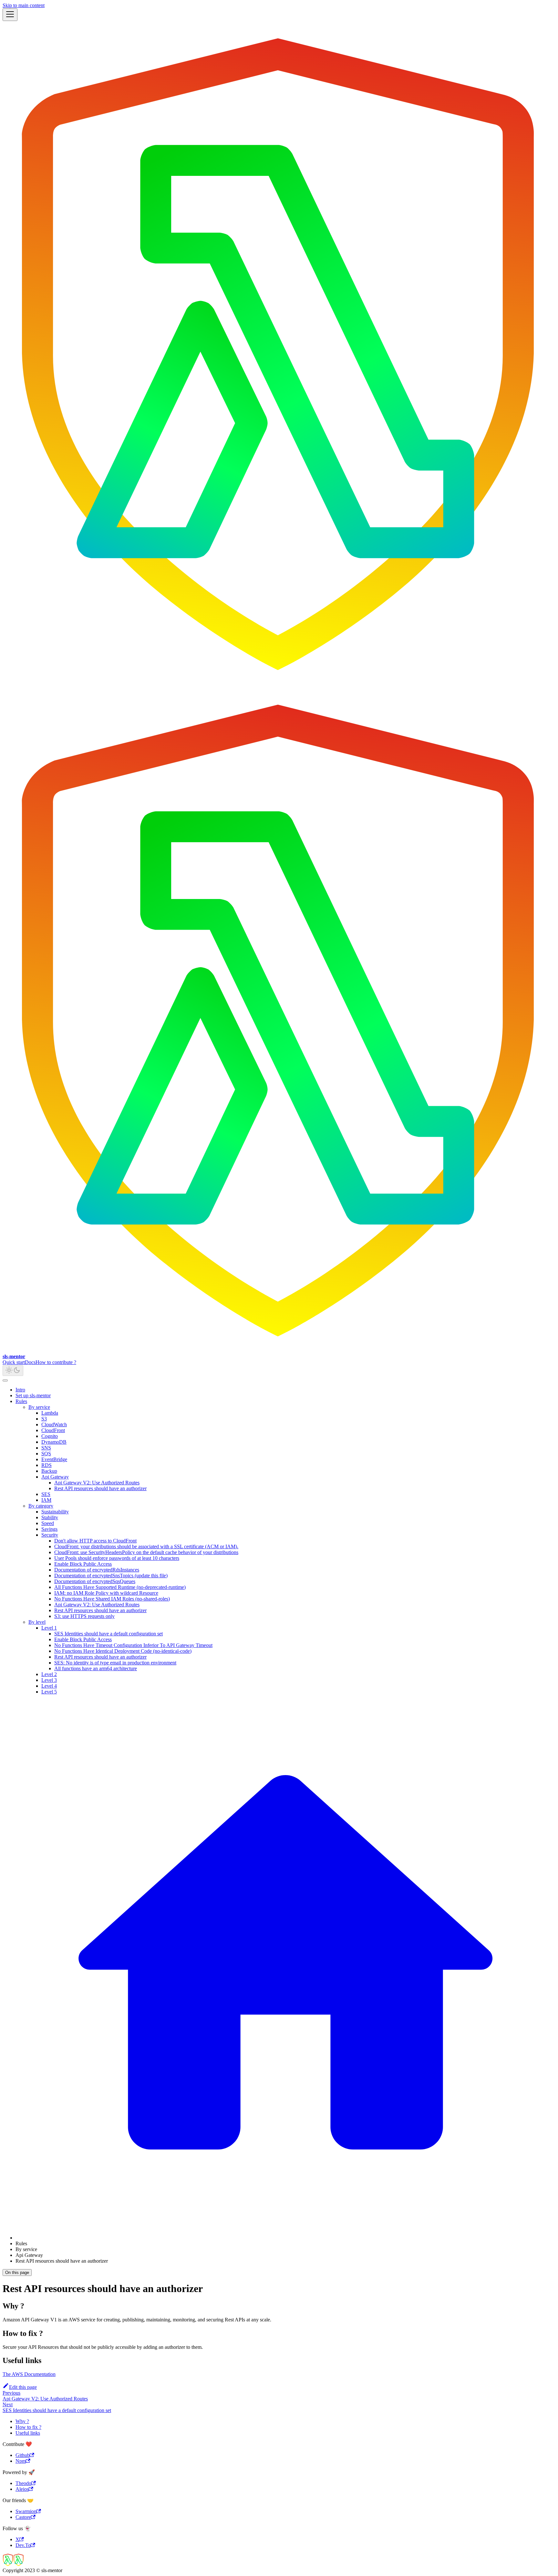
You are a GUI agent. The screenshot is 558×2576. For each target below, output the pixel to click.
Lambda (50, 1413)
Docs (30, 1362)
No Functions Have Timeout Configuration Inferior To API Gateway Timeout (133, 1645)
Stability (50, 1517)
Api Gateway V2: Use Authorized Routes (97, 1483)
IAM (46, 1500)
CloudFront (53, 1430)
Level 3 (49, 1680)
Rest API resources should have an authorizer (100, 1488)
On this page (17, 2273)
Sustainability (55, 1512)
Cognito (50, 1436)
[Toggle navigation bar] (10, 15)
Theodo (23, 2483)
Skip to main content (24, 5)
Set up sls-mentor (33, 1395)
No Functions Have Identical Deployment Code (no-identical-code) (123, 1651)
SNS (46, 1448)
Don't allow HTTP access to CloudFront (95, 1541)
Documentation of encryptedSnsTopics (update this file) (111, 1576)
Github (23, 2455)
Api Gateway (55, 1477)
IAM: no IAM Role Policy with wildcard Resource (106, 1593)
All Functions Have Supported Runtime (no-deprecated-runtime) (120, 1587)
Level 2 (49, 1674)
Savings (49, 1529)
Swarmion (26, 2511)
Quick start (14, 1362)
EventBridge (54, 1459)
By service (39, 1407)
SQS (46, 1454)
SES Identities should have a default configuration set (108, 1634)
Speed (48, 1523)
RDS (46, 1465)
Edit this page (23, 2387)
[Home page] (285, 2238)
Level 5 (49, 1692)
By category (41, 1506)
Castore (23, 2517)
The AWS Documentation (29, 2374)
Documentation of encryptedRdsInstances (97, 1570)
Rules (21, 1401)
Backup (49, 1471)
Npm (21, 2461)
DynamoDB (54, 1442)
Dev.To (23, 2545)
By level (37, 1622)
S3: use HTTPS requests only (84, 1616)
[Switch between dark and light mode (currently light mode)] (13, 1371)
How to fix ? (28, 2427)
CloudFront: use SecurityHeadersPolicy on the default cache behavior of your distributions (146, 1552)
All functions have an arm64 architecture (96, 1668)
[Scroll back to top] (5, 1380)
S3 (44, 1419)
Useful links (28, 2433)
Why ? (22, 2421)
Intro (20, 1390)
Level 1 (49, 1628)
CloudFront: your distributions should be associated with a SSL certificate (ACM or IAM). (146, 1546)
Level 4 (49, 1686)
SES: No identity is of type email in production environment (115, 1663)
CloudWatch (54, 1424)
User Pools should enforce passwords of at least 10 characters (117, 1558)
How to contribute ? (56, 1362)
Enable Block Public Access (83, 1564)
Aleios (22, 2489)
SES (46, 1494)
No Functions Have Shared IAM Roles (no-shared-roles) (112, 1599)
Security (50, 1535)
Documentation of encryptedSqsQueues (95, 1581)
